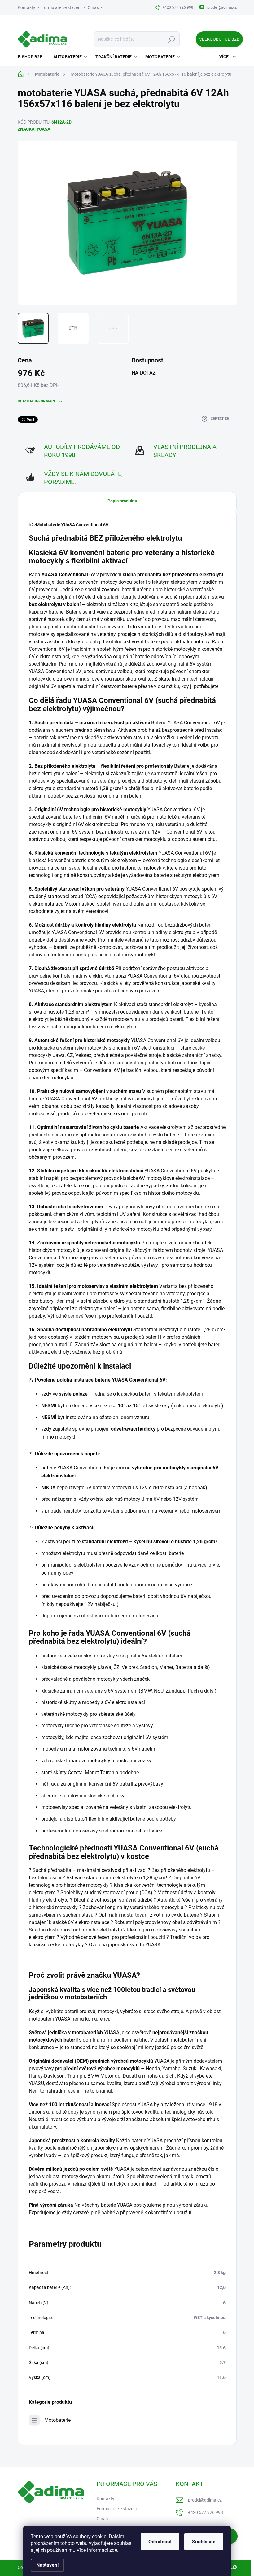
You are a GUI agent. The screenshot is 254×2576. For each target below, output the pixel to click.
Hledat (171, 39)
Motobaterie (57, 2420)
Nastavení (47, 2565)
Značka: (34, 129)
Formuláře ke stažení (61, 7)
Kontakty (26, 7)
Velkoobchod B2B (219, 39)
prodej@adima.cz (205, 2500)
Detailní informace (37, 401)
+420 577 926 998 (206, 2512)
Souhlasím (204, 2542)
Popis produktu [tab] (122, 501)
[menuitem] (32, 57)
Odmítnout (160, 2542)
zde (113, 2550)
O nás (93, 7)
